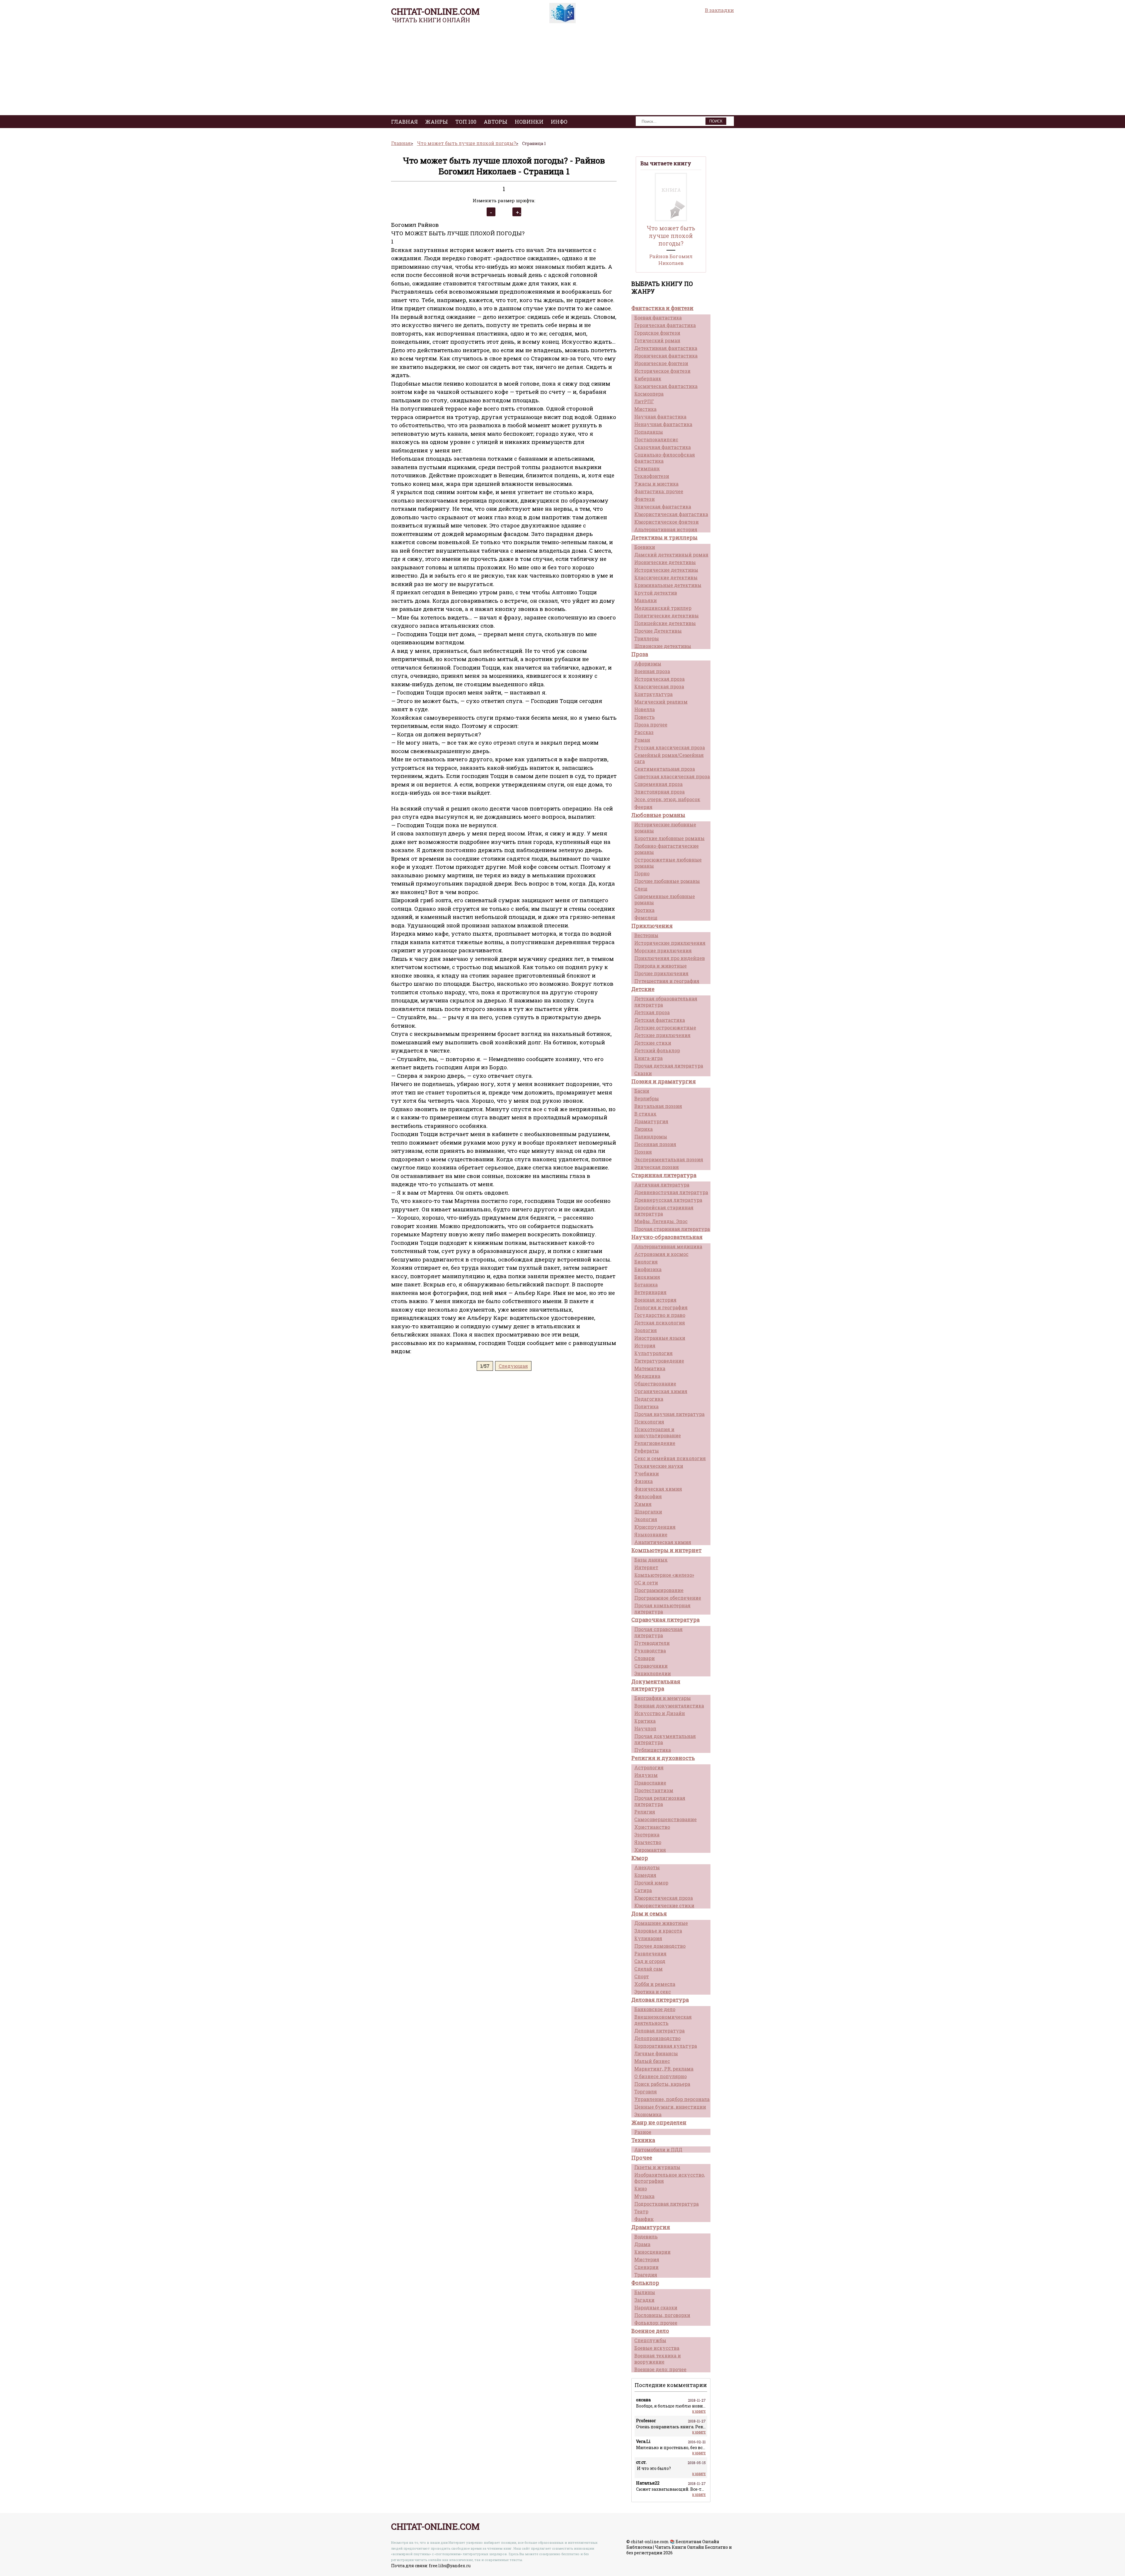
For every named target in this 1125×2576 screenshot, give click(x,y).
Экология (646, 1519)
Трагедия (646, 2275)
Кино (641, 2188)
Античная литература (662, 1185)
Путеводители (652, 1643)
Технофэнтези (652, 476)
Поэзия (643, 1152)
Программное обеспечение (668, 1598)
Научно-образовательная (667, 1237)
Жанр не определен (659, 2122)
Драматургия (651, 1121)
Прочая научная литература (669, 1414)
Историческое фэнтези (662, 371)
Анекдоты (647, 1867)
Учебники (647, 1473)
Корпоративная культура (666, 2046)
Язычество (648, 1842)
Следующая (513, 1366)
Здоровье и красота (658, 1931)
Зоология (646, 1330)
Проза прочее (651, 725)
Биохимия (647, 1277)
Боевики (645, 547)
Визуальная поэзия (658, 1106)
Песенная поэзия (655, 1144)
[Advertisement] (562, 71)
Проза (640, 654)
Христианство (652, 1827)
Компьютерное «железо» (664, 1575)
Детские (643, 989)
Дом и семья (649, 1913)
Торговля (646, 2091)
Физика (644, 1481)
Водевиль (646, 2237)
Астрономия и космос (661, 1254)
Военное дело (650, 2331)
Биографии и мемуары (663, 1698)
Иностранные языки (660, 1338)
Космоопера (649, 394)
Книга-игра (648, 1058)
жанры (437, 122)
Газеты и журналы (657, 2167)
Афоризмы (648, 664)
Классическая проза (659, 686)
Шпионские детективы (663, 646)
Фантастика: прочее (659, 491)
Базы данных (651, 1560)
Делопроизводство (657, 2038)
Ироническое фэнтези (661, 363)
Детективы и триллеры (664, 537)
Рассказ (644, 732)
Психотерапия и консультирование (658, 1432)
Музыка (644, 2196)
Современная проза (658, 784)
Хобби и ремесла (655, 1984)
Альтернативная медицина (668, 1246)
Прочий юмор (651, 1883)
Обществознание (655, 1384)
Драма (642, 2244)
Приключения (652, 926)
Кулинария (648, 1938)
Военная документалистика (669, 1706)
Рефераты (647, 1451)
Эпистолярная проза (659, 792)
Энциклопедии (653, 1673)
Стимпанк (647, 468)
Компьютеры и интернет (667, 1550)
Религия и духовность (663, 1758)
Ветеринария (650, 1292)
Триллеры (647, 638)
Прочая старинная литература (672, 1229)
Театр (641, 2211)
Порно (642, 873)
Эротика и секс (653, 1992)
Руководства (650, 1650)
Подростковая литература (667, 2204)
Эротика (644, 910)
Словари (645, 1658)
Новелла (645, 709)
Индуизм (646, 1775)
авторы (496, 122)
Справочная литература (665, 1620)
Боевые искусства (657, 2348)
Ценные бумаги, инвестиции (670, 2107)
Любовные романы (658, 815)
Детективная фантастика (666, 348)
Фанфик (644, 2219)
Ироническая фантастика (666, 356)
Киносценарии (652, 2252)
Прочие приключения (661, 973)
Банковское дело (655, 2009)
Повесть (645, 717)
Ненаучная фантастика (663, 424)
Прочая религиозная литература (660, 1801)
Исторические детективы (666, 570)
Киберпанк (648, 378)
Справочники (651, 1666)
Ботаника (646, 1284)
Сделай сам (648, 1969)
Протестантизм (654, 1790)
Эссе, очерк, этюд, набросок (667, 799)
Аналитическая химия (663, 1542)
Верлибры (647, 1098)
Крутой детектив (656, 593)
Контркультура (653, 694)
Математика (650, 1368)
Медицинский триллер (663, 608)
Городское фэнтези (657, 333)
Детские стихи (653, 1043)
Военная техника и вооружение (658, 2359)
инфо (559, 122)
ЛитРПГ (644, 401)
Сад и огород (650, 1961)
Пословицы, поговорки (662, 2315)
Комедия (645, 1875)
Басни (642, 1091)
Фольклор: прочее (656, 2323)
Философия (648, 1496)
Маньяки (646, 600)
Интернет (646, 1567)
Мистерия (647, 2259)
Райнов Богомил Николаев (671, 260)
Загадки (644, 2300)
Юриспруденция (655, 1527)
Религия (645, 1812)
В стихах (645, 1114)
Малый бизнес (652, 2061)
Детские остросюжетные (665, 1027)
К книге (699, 2411)
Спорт (642, 1976)
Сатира (643, 1890)
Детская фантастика (660, 1020)
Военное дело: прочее (660, 2369)
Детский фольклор (657, 1050)
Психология (649, 1422)
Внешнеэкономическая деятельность (663, 2020)
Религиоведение (655, 1443)
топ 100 (466, 122)
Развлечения (650, 1953)
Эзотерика (647, 1834)
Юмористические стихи (664, 1905)
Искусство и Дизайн (660, 1713)
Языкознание (651, 1534)
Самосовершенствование (665, 1819)
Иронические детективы (665, 562)
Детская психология (660, 1323)
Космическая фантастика (666, 386)
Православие (650, 1783)
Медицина (647, 1376)
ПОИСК (716, 121)
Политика (646, 1406)
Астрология (649, 1767)
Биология (646, 1262)
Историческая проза (659, 679)
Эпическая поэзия (657, 1167)
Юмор (640, 1858)
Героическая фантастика (665, 325)
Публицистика (653, 1750)
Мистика (645, 409)
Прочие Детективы (658, 631)
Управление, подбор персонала (672, 2099)
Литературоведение (659, 1361)
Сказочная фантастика (663, 447)
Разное (643, 2132)
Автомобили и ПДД (658, 2149)
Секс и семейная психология (670, 1458)
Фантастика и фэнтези (662, 308)
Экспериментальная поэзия (669, 1159)
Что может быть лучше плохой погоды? (671, 236)
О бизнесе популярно (660, 2076)
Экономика (648, 2114)
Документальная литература (656, 1685)
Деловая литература (660, 2000)
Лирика (644, 1129)
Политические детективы (667, 616)
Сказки (643, 1073)
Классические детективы (666, 577)
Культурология (653, 1353)
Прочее (642, 2158)
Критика (645, 1721)
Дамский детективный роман (671, 555)
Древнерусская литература (668, 1200)
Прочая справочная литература (658, 1632)
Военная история (655, 1300)
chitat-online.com (435, 11)
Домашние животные (661, 1923)
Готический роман (657, 340)
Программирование (659, 1590)
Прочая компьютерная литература (662, 1608)
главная (404, 122)
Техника (643, 2140)
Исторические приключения (670, 943)
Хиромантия (650, 1850)
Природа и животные (660, 966)
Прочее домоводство (660, 1946)
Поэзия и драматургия (664, 1081)
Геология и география (661, 1307)
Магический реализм (661, 702)
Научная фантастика (660, 417)
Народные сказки (656, 2307)
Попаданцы (649, 432)
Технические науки (659, 1466)
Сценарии (646, 2267)
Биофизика (648, 1269)
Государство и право (660, 1315)
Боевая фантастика (658, 317)
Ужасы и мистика (656, 484)
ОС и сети (646, 1582)
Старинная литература (664, 1175)
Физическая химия (658, 1489)
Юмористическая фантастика (671, 514)
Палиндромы (651, 1137)
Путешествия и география (667, 981)
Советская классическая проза (672, 776)
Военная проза (652, 671)
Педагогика (649, 1399)
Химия (643, 1504)
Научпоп (645, 1728)
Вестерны (646, 935)
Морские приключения (663, 950)
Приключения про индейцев (670, 958)
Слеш (641, 889)
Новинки (529, 122)
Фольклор (645, 2283)
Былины (645, 2292)
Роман (642, 740)
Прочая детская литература (669, 1066)
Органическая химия (661, 1391)
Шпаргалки (648, 1512)
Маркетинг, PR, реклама (664, 2069)
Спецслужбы (650, 2340)
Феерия (643, 807)
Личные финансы (656, 2053)
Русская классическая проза (670, 747)
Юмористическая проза (664, 1898)
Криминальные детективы (668, 585)
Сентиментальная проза (665, 769)
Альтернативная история (666, 529)
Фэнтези (645, 499)
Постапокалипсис (656, 439)
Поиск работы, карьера (662, 2084)
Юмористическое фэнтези (667, 522)
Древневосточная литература (671, 1192)
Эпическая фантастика (663, 506)
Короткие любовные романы (669, 838)
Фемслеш (646, 918)
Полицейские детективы (665, 623)
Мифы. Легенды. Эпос (661, 1221)
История (645, 1345)
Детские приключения (662, 1035)
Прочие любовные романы (667, 881)
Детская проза (652, 1012)
